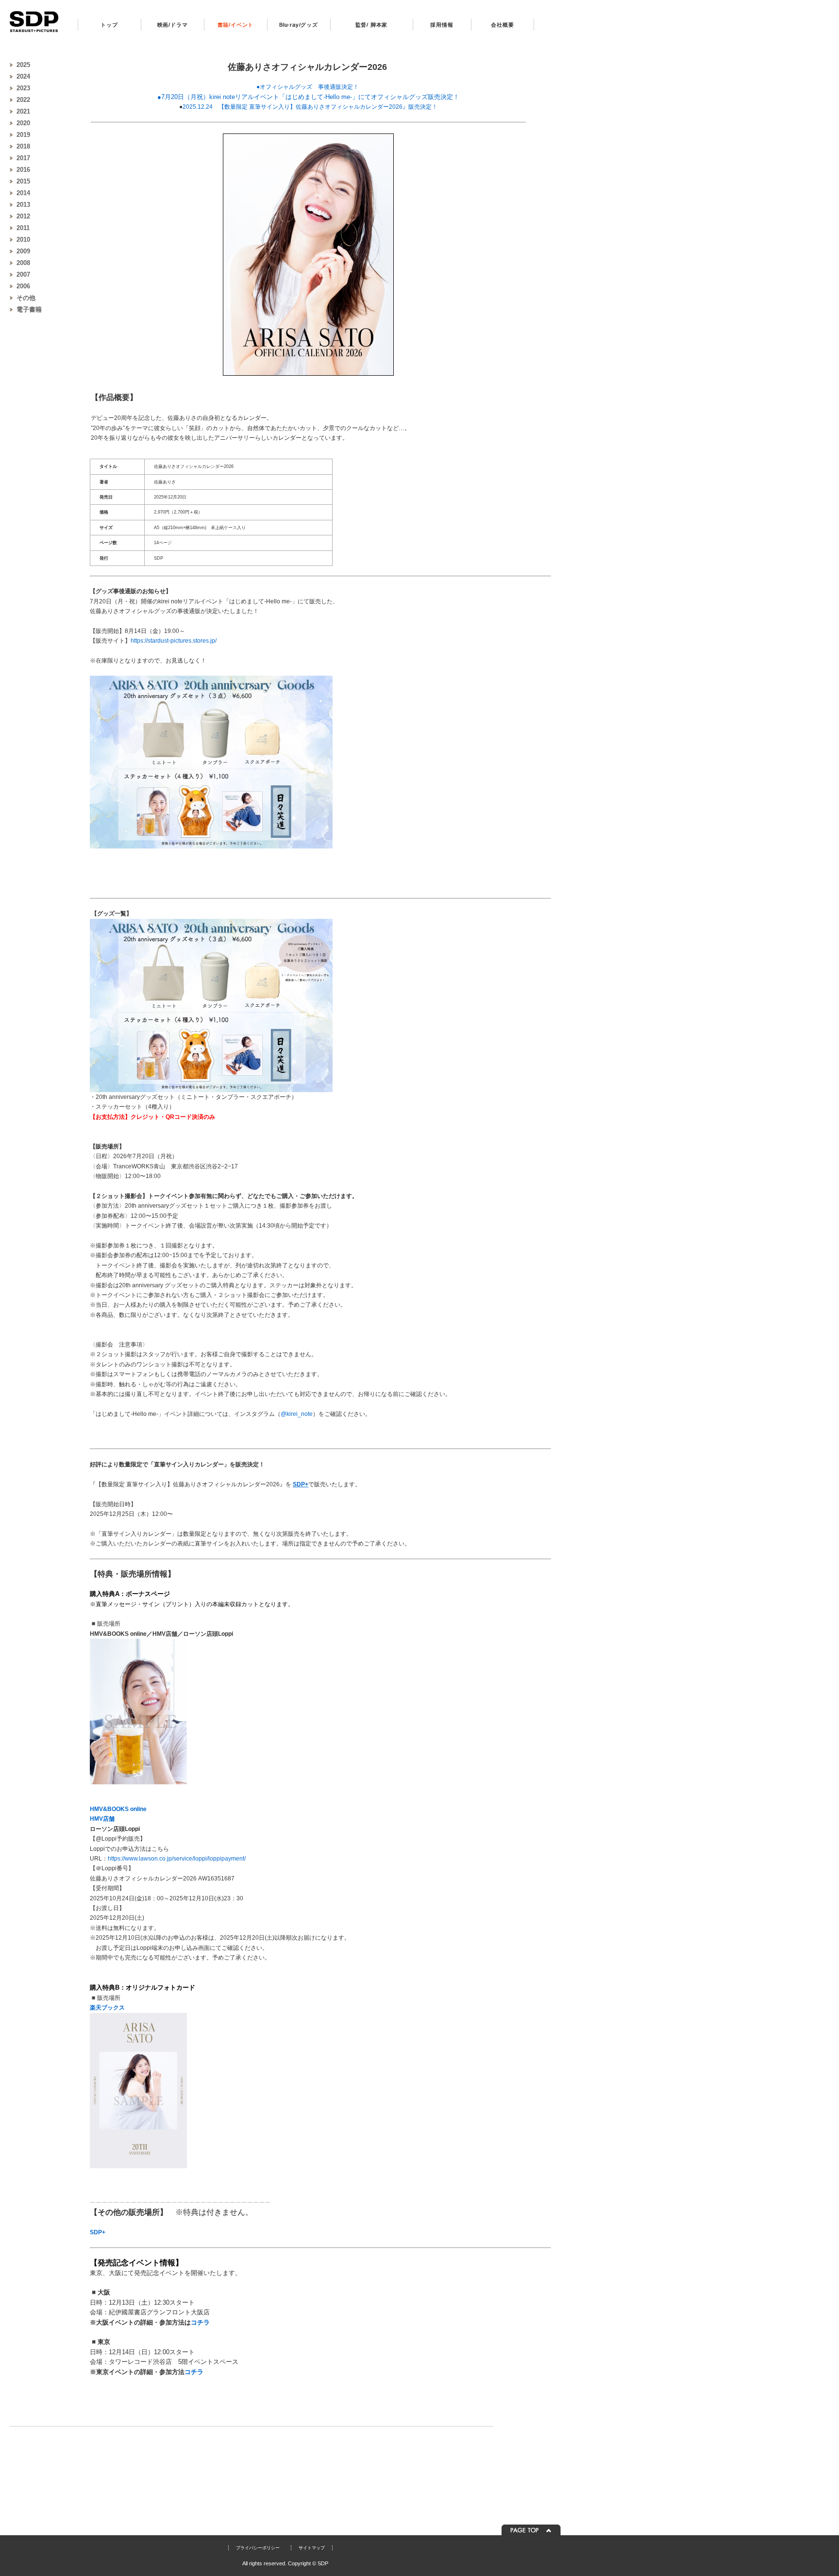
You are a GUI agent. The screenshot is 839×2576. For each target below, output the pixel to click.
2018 (23, 146)
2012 (23, 216)
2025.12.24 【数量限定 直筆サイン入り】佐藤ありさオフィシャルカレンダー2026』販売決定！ (310, 107)
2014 (23, 193)
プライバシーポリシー (258, 2548)
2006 (23, 286)
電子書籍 (29, 309)
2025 (23, 65)
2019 (23, 135)
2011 (23, 228)
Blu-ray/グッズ (299, 25)
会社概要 (502, 25)
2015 (23, 181)
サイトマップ (312, 2548)
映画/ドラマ (173, 25)
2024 (23, 76)
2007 (23, 274)
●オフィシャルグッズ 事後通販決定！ (308, 87)
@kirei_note (297, 1414)
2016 (23, 170)
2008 (23, 263)
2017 (23, 158)
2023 (23, 88)
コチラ (200, 2322)
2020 (23, 123)
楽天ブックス (107, 2008)
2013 (23, 205)
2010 (23, 240)
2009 (23, 251)
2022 (23, 100)
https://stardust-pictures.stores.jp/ (174, 641)
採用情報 (442, 25)
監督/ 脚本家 (372, 25)
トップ (109, 25)
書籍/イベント (236, 25)
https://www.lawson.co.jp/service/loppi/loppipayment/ (177, 1859)
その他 (26, 298)
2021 (23, 111)
